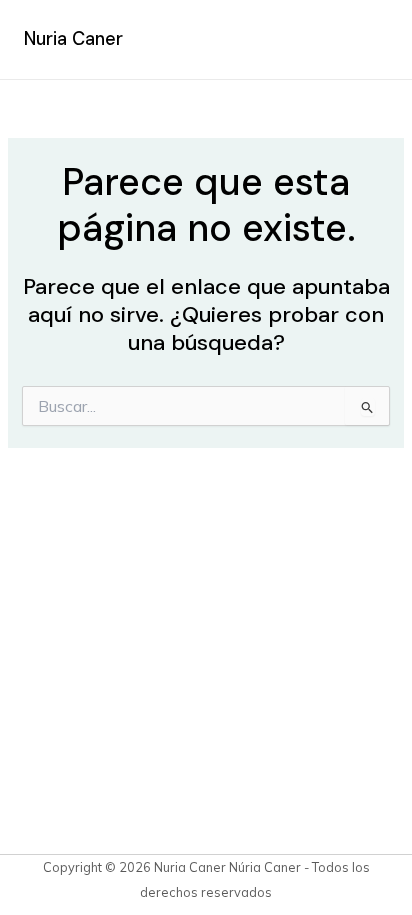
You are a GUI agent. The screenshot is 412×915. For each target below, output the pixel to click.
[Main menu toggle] (366, 40)
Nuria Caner (73, 39)
